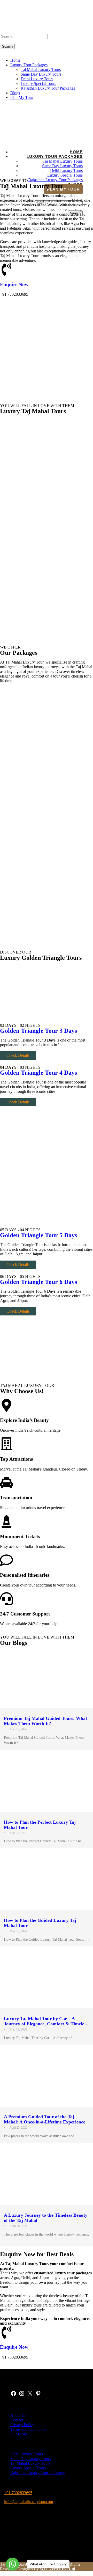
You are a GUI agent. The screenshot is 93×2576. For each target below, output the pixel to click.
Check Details (18, 1055)
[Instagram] (22, 2395)
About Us (18, 2415)
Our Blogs (19, 2434)
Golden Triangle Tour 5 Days (38, 1235)
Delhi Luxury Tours (37, 79)
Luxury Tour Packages (29, 65)
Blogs (15, 93)
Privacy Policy (22, 2425)
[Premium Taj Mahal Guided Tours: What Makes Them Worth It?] (47, 1677)
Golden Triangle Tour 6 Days (38, 1282)
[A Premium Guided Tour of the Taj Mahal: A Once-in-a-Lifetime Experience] (47, 2076)
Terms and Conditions (28, 2429)
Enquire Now (14, 284)
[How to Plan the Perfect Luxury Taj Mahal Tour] (47, 1781)
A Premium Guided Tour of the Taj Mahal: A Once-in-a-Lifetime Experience (45, 2119)
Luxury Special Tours (38, 83)
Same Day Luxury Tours (41, 74)
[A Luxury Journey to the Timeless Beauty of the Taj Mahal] (47, 2174)
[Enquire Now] (6, 269)
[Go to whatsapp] (12, 2564)
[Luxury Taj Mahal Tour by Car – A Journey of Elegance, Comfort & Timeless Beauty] (47, 1977)
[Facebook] (13, 2395)
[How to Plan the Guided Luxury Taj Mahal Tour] (47, 1879)
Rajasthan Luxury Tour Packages (48, 88)
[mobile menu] (2, 51)
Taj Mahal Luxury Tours (41, 70)
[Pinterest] (38, 2395)
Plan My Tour (22, 97)
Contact (17, 2420)
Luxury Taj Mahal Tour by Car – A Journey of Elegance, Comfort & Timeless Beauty (46, 2024)
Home (15, 60)
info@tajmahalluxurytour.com (29, 2502)
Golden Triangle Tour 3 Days (38, 1031)
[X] (30, 2395)
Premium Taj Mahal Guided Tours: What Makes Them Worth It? (45, 1721)
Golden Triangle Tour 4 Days (38, 1073)
